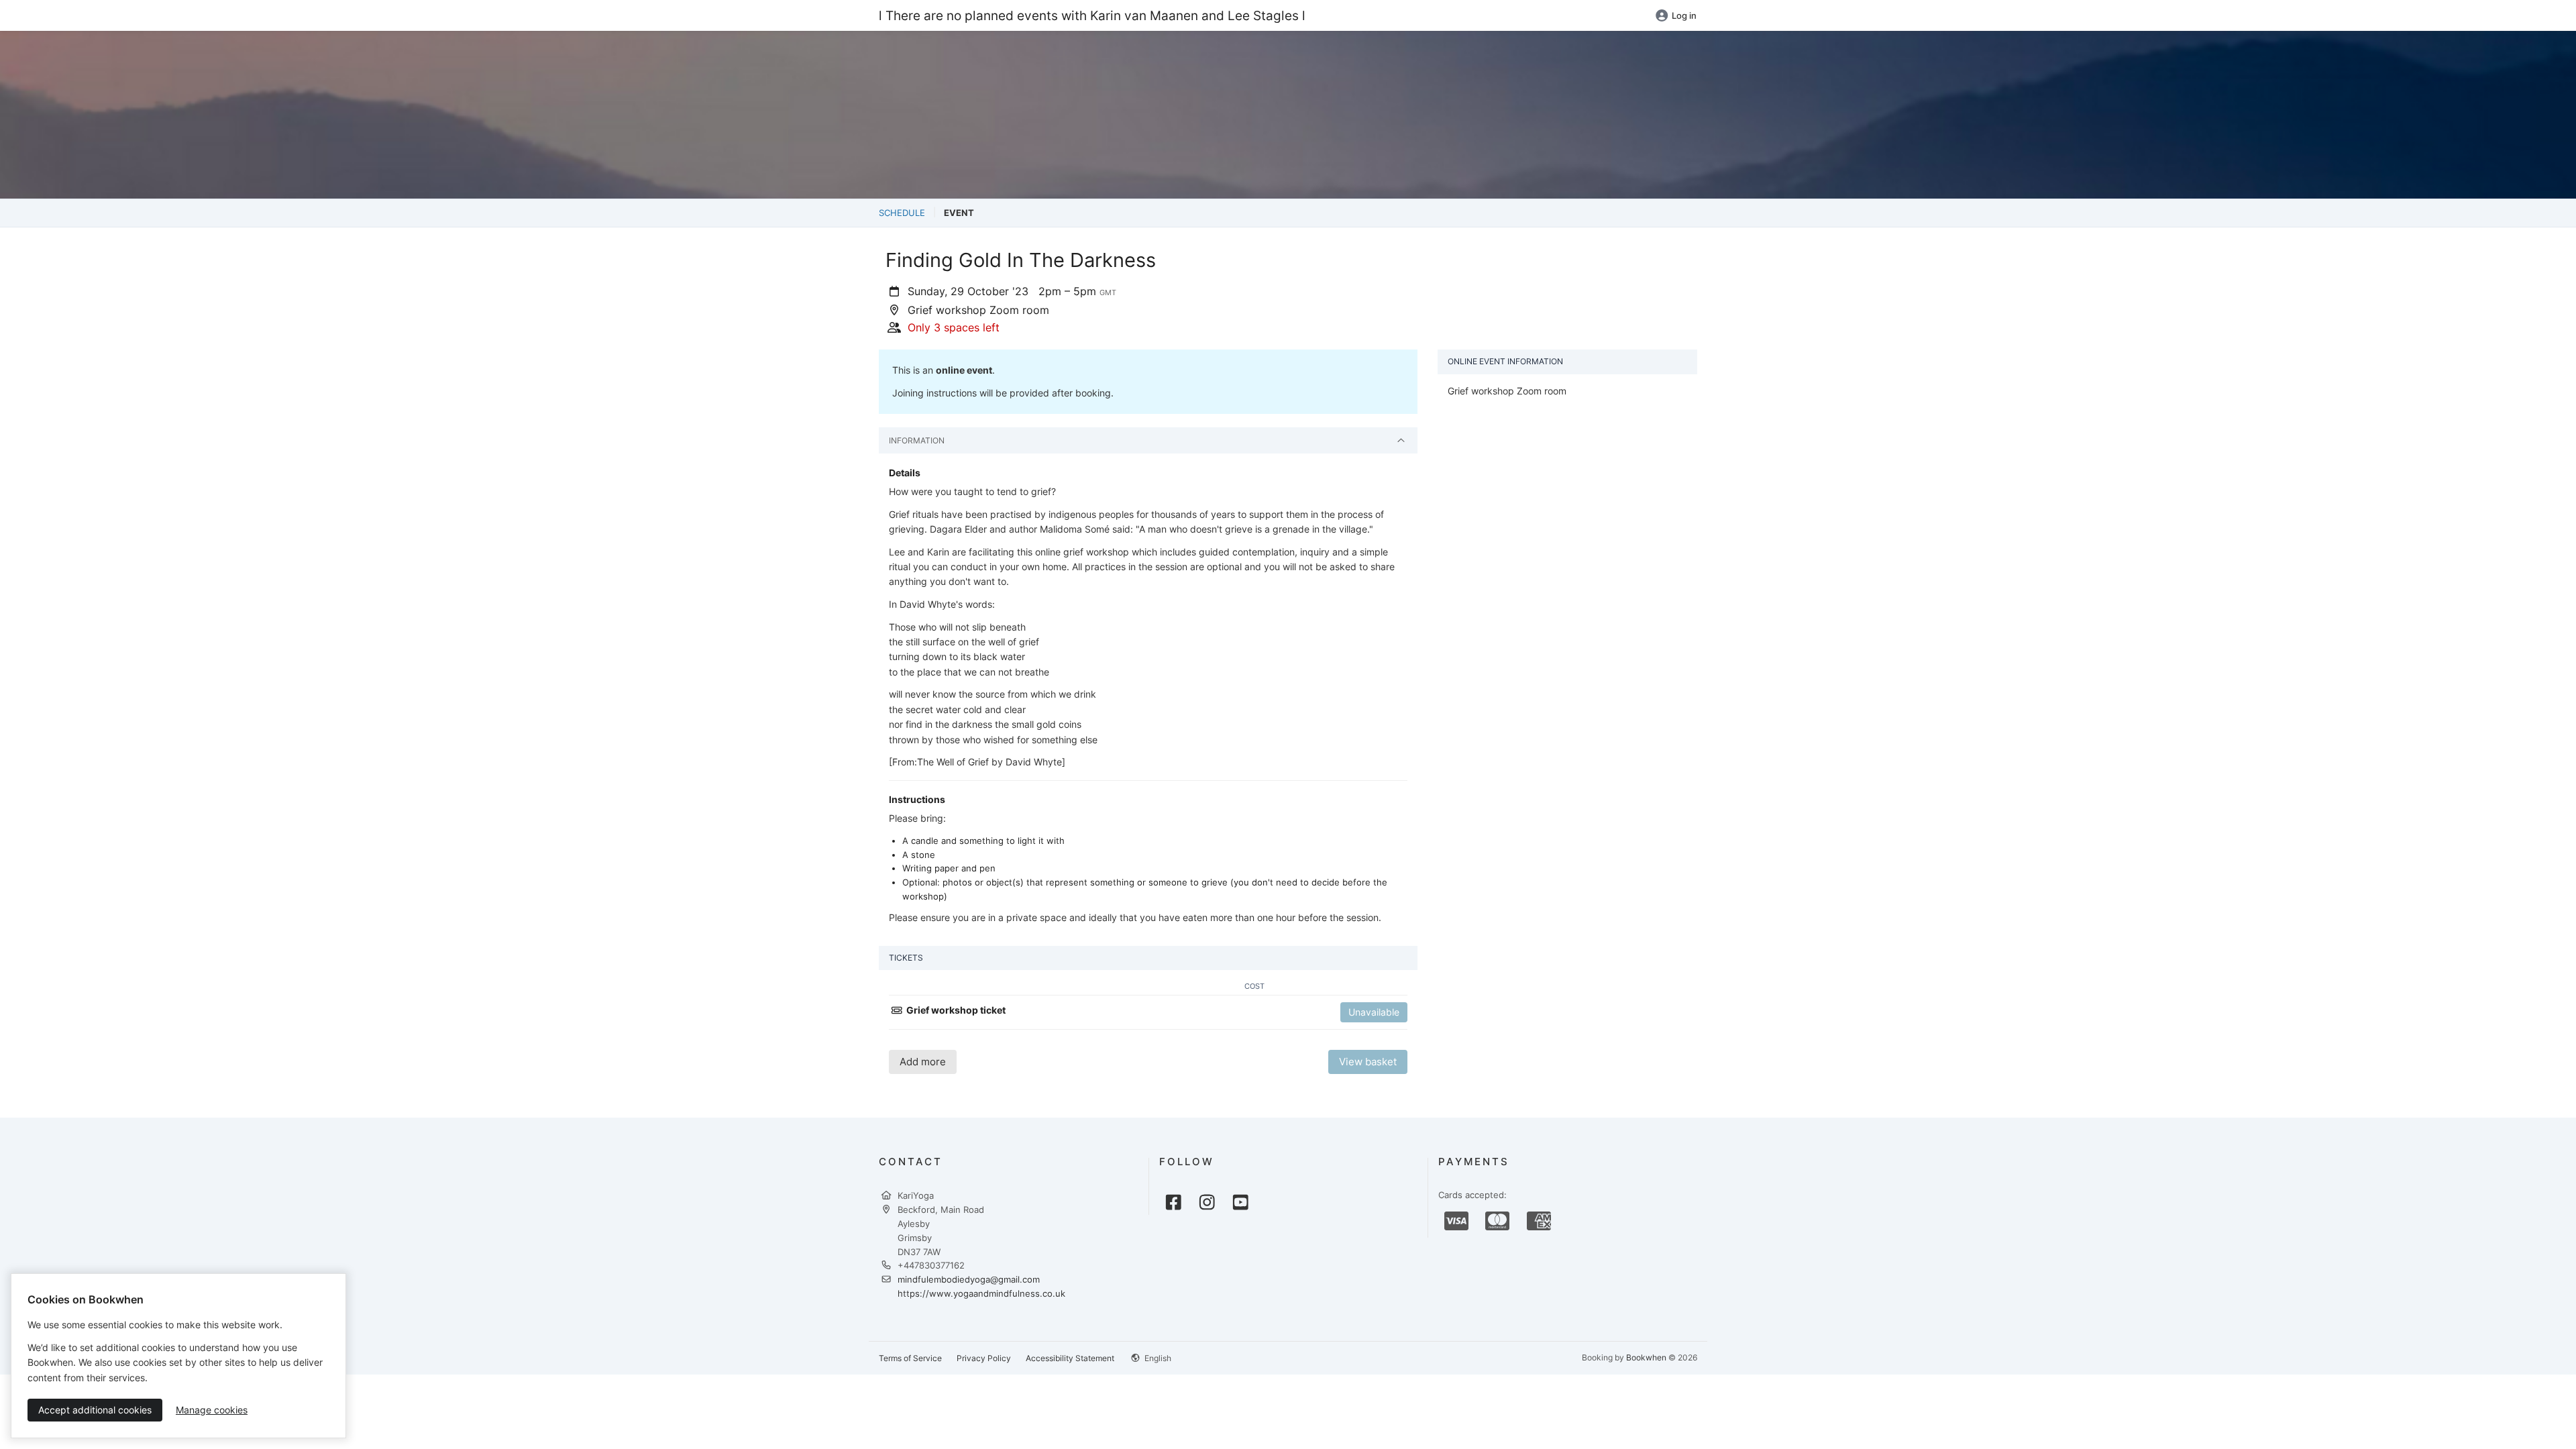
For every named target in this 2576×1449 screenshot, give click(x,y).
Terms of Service (910, 1358)
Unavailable (1374, 1012)
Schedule (902, 213)
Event (959, 213)
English (1157, 1358)
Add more (923, 1062)
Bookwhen (1646, 1357)
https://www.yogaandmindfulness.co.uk (981, 1293)
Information (917, 440)
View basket (1368, 1062)
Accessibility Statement (1070, 1358)
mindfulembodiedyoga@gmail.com (969, 1279)
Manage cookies (212, 1410)
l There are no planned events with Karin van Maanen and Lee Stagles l (1092, 15)
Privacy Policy (984, 1358)
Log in (1684, 15)
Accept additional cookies (95, 1410)
